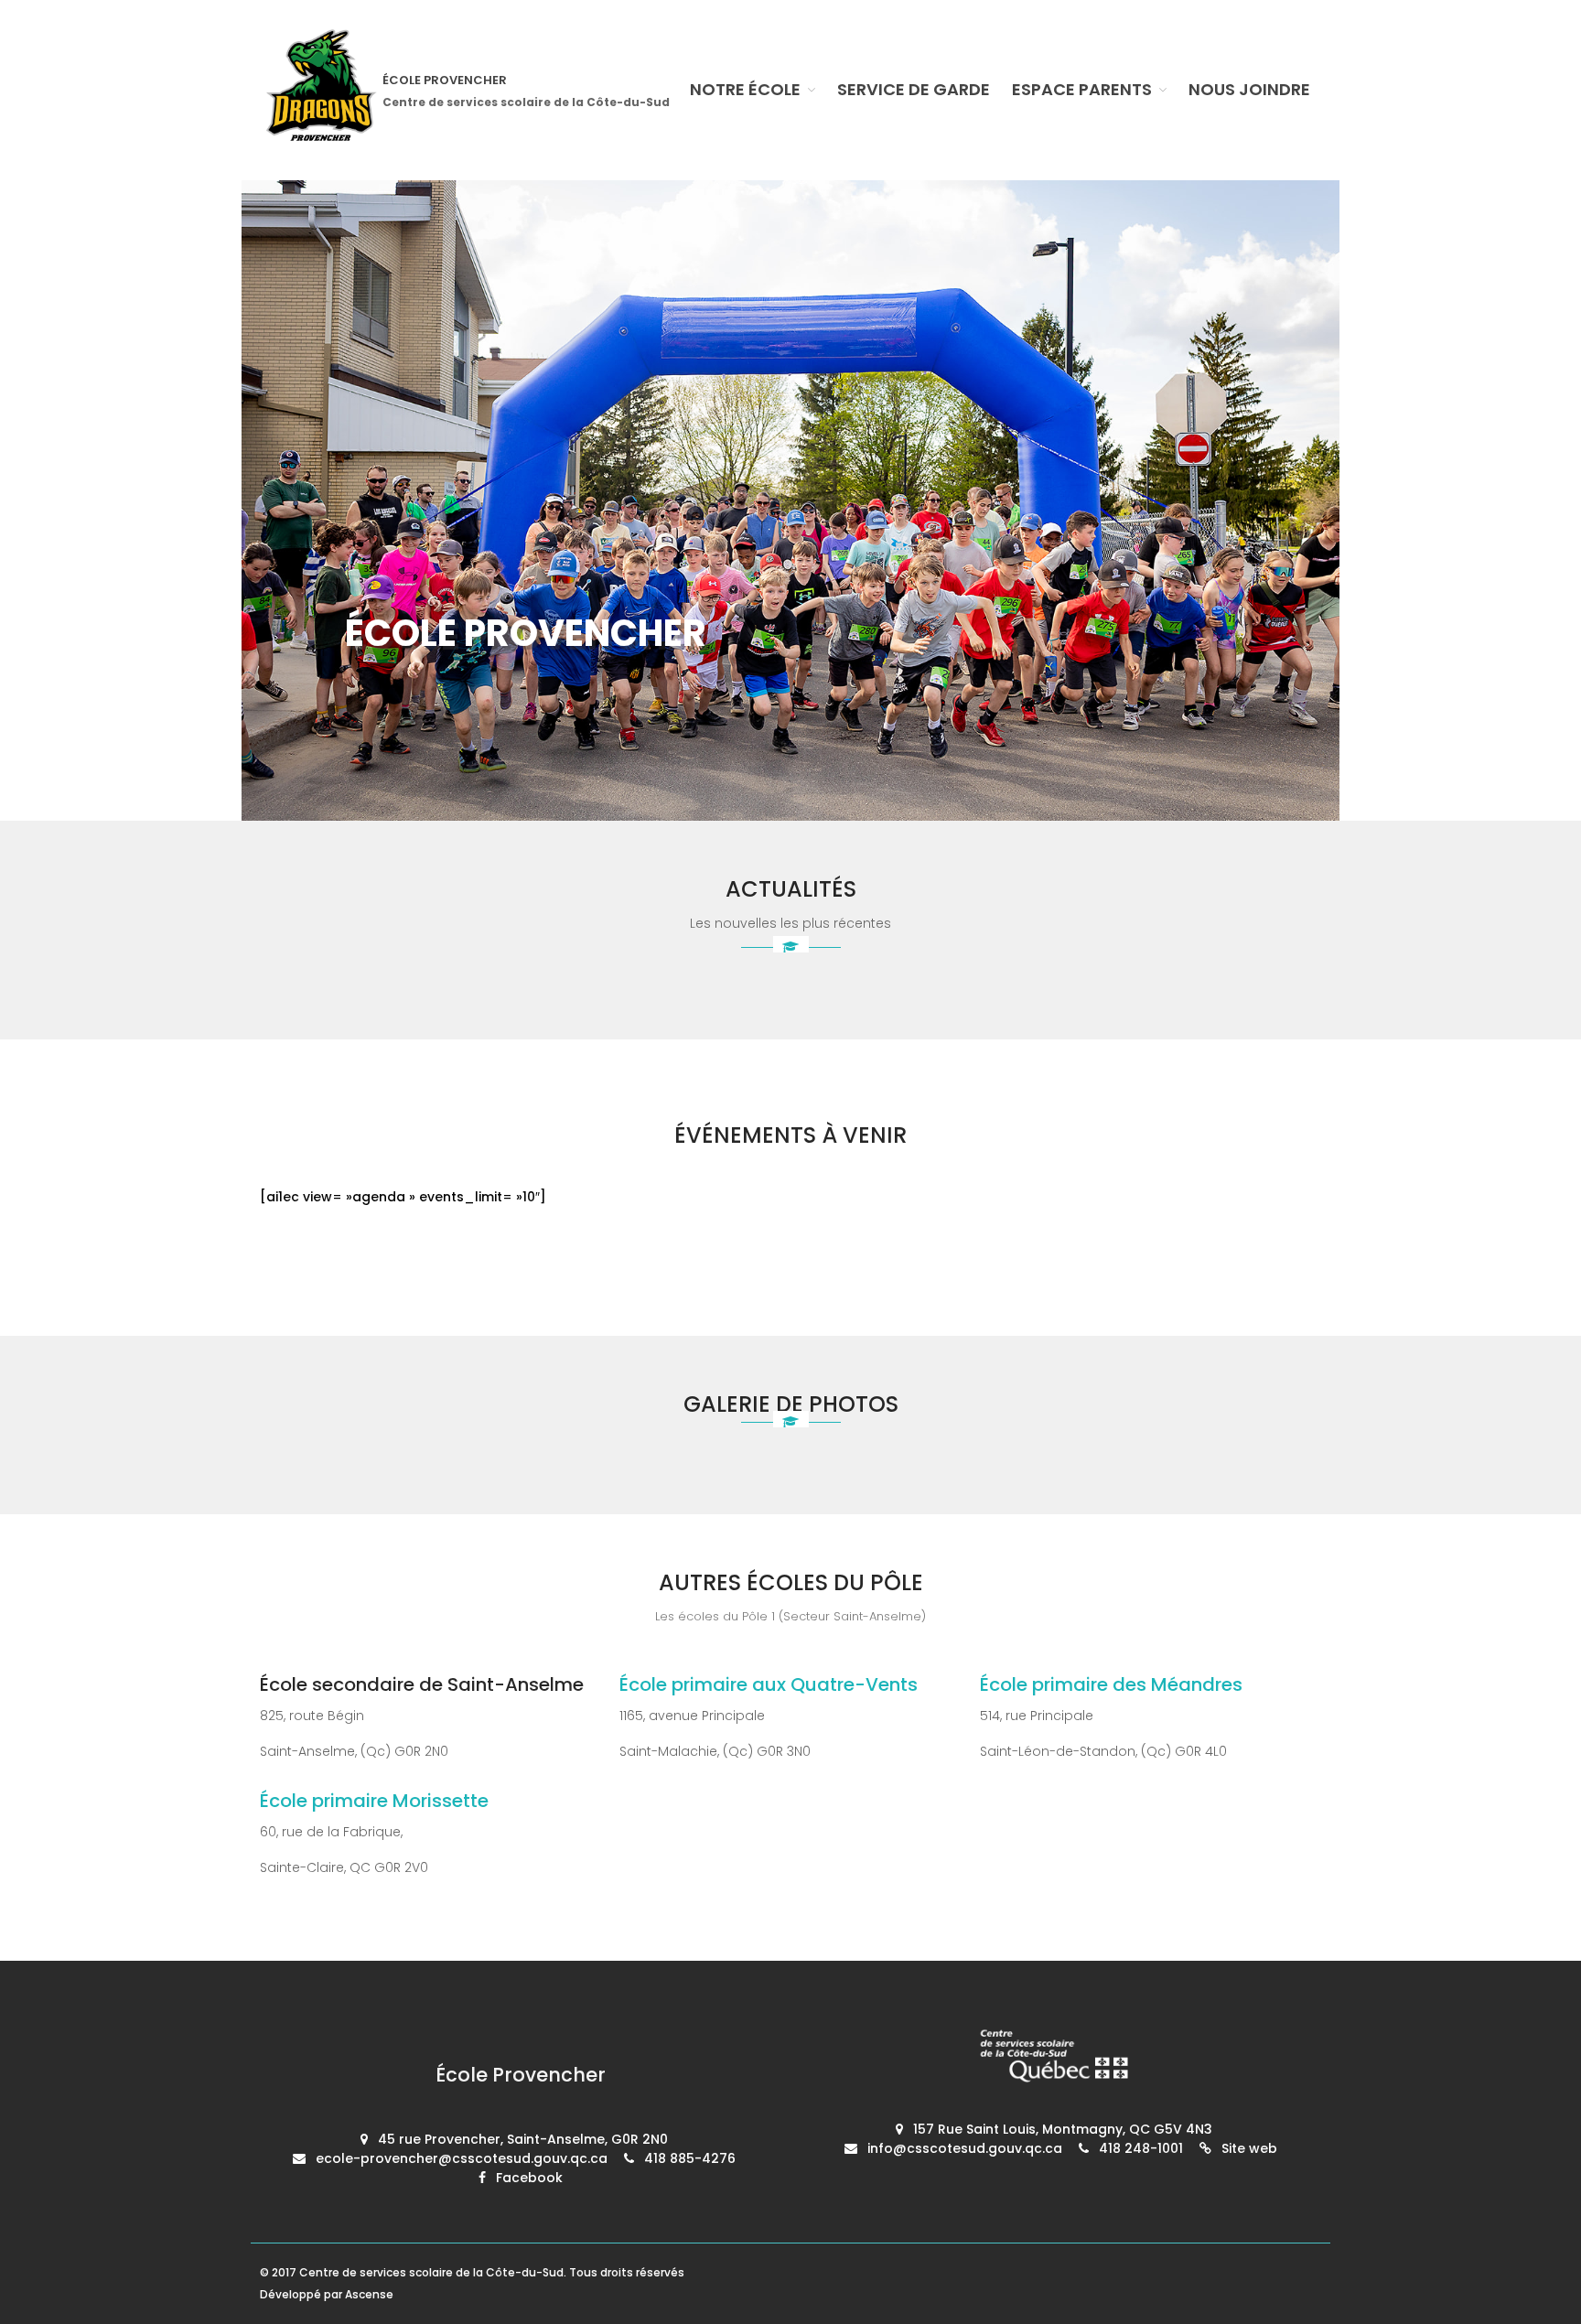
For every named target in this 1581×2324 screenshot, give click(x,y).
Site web (1249, 2148)
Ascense (369, 2294)
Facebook (529, 2178)
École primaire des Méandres (1111, 1684)
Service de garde (914, 89)
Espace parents (1082, 89)
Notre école (745, 89)
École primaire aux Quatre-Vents (769, 1684)
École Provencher (445, 80)
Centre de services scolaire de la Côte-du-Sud (431, 2272)
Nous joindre (1249, 89)
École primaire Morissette (374, 1801)
